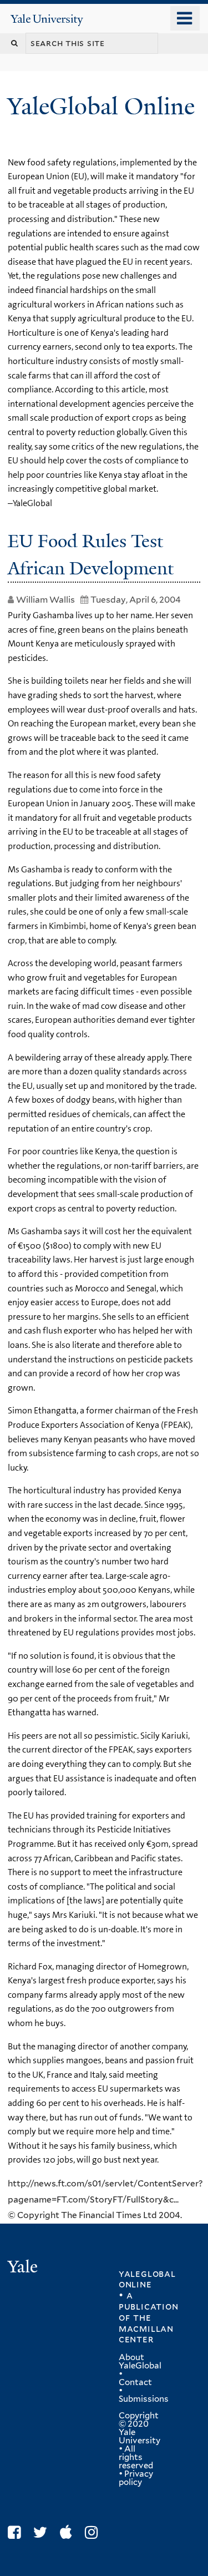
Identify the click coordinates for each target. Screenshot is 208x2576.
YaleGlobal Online (101, 106)
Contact (135, 2382)
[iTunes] (69, 2532)
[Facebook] (17, 2532)
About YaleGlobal (140, 2362)
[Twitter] (43, 2532)
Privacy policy (136, 2478)
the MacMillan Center (146, 2328)
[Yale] (24, 2268)
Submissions (144, 2399)
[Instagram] (94, 2532)
